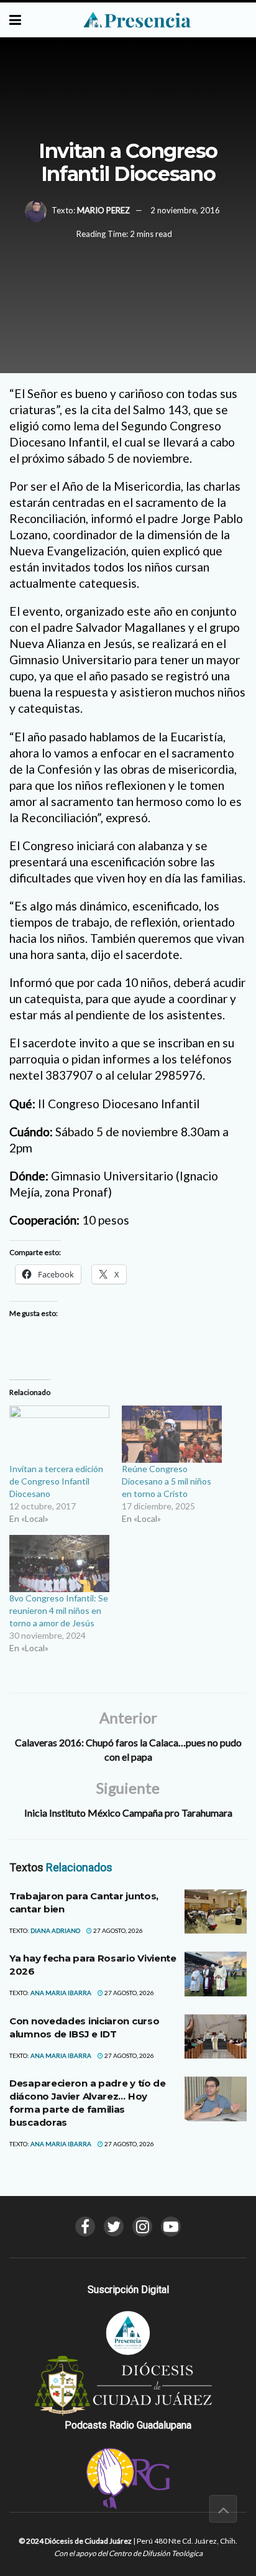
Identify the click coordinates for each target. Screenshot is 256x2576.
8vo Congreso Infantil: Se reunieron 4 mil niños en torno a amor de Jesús (59, 1610)
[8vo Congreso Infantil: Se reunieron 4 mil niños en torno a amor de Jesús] (59, 1564)
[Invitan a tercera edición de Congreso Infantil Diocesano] (59, 1434)
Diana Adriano (55, 1930)
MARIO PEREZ (103, 210)
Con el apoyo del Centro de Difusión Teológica (128, 2553)
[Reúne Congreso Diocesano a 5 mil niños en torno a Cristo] (172, 1434)
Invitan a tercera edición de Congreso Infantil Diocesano (56, 1481)
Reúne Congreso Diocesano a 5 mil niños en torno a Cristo (167, 1481)
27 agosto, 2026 (117, 1930)
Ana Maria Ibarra (61, 1993)
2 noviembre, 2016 (185, 210)
